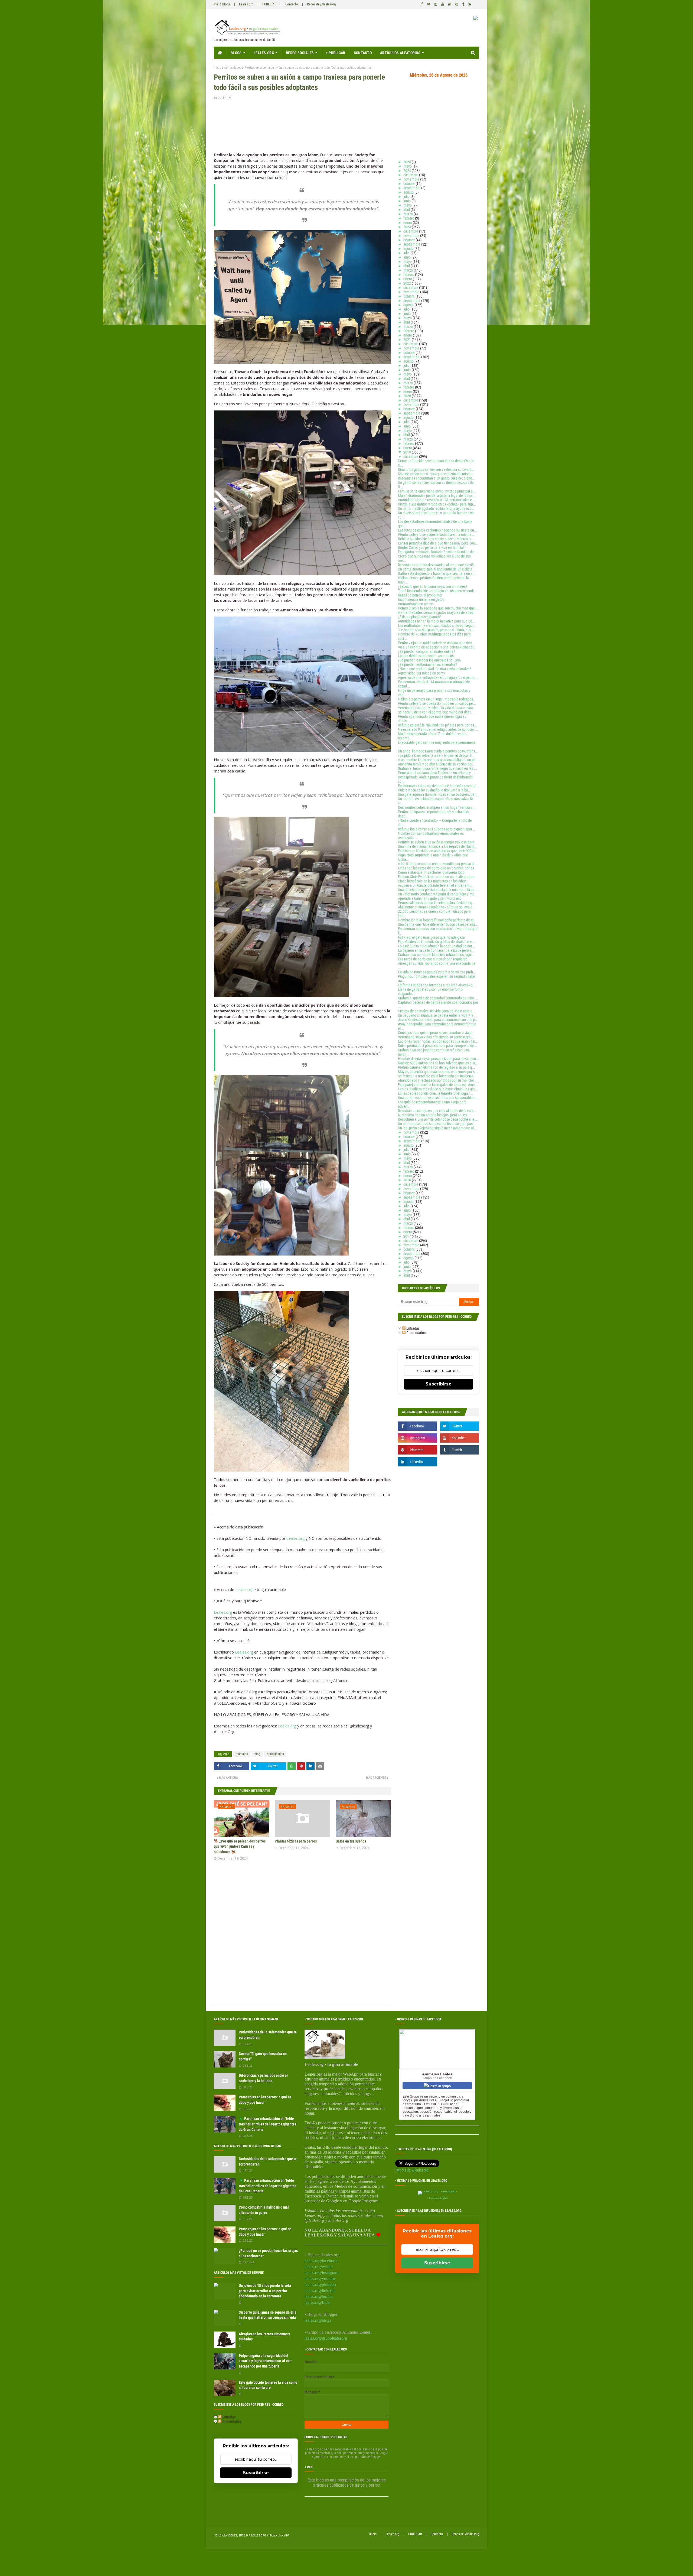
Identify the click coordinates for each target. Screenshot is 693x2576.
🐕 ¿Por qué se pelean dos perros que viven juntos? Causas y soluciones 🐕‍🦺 (240, 1846)
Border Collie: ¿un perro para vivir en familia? (431, 547)
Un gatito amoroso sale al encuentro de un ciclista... (437, 569)
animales (242, 1754)
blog (257, 1754)
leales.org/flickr (318, 2302)
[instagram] (436, 4)
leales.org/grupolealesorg (326, 2338)
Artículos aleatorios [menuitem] (400, 53)
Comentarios (416, 1333)
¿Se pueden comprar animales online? (426, 651)
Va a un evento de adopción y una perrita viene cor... (437, 647)
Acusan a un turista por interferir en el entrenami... (436, 885)
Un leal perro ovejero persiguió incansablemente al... (437, 1128)
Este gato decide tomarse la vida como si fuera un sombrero (268, 2385)
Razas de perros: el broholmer (420, 595)
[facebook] (422, 4)
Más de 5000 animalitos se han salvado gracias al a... (438, 1063)
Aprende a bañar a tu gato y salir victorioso (430, 898)
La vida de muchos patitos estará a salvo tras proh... (437, 972)
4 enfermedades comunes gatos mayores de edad (436, 612)
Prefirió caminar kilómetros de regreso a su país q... (437, 1067)
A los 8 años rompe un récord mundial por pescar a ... (438, 864)
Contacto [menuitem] (363, 53)
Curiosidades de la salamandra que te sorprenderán (268, 2035)
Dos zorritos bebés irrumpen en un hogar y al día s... (437, 807)
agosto (409, 192)
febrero (409, 218)
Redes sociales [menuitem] (300, 53)
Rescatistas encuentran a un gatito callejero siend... (437, 478)
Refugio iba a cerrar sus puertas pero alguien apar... (437, 829)
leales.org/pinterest (320, 2285)
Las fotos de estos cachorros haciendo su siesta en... (438, 530)
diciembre (411, 175)
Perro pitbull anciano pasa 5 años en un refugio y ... (436, 773)
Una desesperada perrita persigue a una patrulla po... (438, 890)
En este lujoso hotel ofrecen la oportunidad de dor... (437, 946)
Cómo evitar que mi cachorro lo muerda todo (431, 872)
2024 (408, 171)
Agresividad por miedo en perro (421, 673)
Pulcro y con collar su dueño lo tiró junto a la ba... (435, 790)
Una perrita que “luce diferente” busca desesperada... (438, 924)
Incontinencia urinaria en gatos (421, 599)
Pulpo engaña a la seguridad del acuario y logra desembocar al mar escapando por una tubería (265, 2361)
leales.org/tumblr (319, 2296)
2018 (408, 1180)
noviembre (412, 179)
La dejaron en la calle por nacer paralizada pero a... (436, 950)
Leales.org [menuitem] (264, 53)
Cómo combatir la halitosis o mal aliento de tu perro (264, 2210)
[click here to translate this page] (475, 19)
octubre (409, 184)
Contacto (292, 4)
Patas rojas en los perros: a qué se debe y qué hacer (265, 2100)
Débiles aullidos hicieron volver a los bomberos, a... (436, 539)
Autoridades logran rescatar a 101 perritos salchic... (437, 500)
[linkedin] (450, 4)
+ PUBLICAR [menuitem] (336, 53)
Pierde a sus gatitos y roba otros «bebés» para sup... (437, 504)
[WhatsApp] (292, 1766)
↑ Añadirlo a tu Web (437, 2198)
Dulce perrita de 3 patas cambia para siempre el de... (438, 1046)
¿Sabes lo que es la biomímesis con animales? (433, 586)
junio (407, 201)
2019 (408, 452)
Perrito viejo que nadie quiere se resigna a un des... (436, 643)
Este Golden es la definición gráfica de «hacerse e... (437, 942)
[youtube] (443, 4)
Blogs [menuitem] (236, 53)
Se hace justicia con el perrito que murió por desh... (436, 712)
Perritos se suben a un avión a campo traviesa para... (438, 842)
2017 (408, 1236)
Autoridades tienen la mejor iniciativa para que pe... (437, 621)
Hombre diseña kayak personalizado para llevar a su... (439, 1059)
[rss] (469, 4)
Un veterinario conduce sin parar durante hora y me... (438, 894)
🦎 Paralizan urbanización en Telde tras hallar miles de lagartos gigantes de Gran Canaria (267, 2124)
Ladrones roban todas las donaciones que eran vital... (438, 1041)
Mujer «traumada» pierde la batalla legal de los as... (437, 495)
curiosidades (233, 68)
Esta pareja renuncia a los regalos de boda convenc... (438, 1085)
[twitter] (429, 4)
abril (407, 210)
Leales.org (246, 4)
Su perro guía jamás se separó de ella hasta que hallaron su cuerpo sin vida (268, 2315)
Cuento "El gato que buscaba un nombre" (263, 2056)
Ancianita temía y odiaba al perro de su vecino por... (437, 764)
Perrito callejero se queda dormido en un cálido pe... (437, 703)
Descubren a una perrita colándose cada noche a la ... (438, 1119)
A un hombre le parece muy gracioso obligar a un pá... (438, 760)
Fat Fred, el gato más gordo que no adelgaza (431, 937)
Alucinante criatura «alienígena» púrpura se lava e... (437, 907)
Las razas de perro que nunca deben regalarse (433, 959)
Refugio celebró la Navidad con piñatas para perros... (438, 725)
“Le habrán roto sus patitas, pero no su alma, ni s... (436, 630)
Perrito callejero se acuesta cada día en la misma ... (437, 534)
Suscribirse (439, 1384)
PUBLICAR (269, 4)
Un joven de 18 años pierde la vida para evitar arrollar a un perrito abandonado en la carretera (265, 2291)
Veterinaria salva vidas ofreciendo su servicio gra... (436, 1037)
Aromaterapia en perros (416, 604)
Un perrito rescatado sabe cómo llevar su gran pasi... (437, 1124)
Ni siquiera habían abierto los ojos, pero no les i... (435, 1115)
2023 (408, 227)
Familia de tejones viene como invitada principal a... (437, 491)
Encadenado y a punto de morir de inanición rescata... (438, 786)
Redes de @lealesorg (321, 4)
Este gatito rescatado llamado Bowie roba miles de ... (438, 552)
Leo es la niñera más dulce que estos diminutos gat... (438, 1089)
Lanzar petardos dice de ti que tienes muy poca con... (438, 543)
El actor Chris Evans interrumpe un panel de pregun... (438, 877)
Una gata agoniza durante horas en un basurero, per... (438, 794)
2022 (408, 283)
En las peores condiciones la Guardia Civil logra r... (435, 1093)
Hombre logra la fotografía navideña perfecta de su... (438, 920)
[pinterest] (457, 4)
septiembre (412, 188)
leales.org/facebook (321, 2261)
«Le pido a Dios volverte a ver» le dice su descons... (436, 755)
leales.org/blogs (318, 2320)
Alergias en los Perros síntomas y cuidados (264, 2337)
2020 (408, 396)
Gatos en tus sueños (351, 1841)
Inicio (218, 68)
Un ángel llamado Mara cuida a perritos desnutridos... (438, 751)
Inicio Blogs (222, 4)
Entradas (413, 1328)
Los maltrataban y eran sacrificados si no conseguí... (437, 625)
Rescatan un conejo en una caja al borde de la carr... (437, 1111)
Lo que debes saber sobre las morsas (426, 656)
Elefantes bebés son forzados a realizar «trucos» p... (437, 985)
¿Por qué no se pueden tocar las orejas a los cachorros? (268, 2253)
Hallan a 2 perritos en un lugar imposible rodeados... (437, 699)
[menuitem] (220, 53)
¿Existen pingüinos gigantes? (420, 617)
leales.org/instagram (321, 2273)
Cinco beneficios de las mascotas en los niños (432, 881)
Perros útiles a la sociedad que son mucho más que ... (438, 608)
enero (408, 223)
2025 (408, 162)
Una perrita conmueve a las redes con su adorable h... (438, 1098)
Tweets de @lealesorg (412, 2170)
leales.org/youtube (320, 2279)
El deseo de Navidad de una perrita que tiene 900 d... (438, 851)
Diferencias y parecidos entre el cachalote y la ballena (263, 2078)
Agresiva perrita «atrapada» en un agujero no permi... (438, 677)
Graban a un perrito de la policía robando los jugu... (436, 955)
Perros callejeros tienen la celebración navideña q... (437, 903)
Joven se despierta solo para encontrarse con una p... (438, 1020)
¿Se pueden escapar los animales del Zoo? (430, 660)
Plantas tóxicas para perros (296, 1841)
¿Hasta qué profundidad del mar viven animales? (434, 669)
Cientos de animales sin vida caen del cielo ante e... (437, 1011)
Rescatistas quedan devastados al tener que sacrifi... (437, 565)
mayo (408, 166)
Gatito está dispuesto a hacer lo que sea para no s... (437, 573)
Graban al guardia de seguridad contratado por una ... (438, 998)
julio (407, 197)
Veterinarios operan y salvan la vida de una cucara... (437, 708)
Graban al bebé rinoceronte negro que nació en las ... (438, 768)
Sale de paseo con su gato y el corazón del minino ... (437, 474)
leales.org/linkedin (320, 2290)
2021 (408, 340)
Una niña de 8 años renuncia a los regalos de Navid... (438, 846)
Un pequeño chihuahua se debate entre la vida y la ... (438, 1015)
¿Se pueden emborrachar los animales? (427, 664)
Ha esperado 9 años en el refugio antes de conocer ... (438, 729)
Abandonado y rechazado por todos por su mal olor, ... (438, 1080)
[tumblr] (463, 4)
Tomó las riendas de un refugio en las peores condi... (437, 591)
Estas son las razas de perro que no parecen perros (436, 868)
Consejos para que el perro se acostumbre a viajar (435, 1033)
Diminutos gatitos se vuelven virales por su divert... (436, 469)
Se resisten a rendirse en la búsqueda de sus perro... (437, 1076)
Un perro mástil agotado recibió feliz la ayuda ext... (436, 508)
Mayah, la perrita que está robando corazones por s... (438, 1072)
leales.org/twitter (319, 2267)
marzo (408, 214)
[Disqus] (303, 1934)
